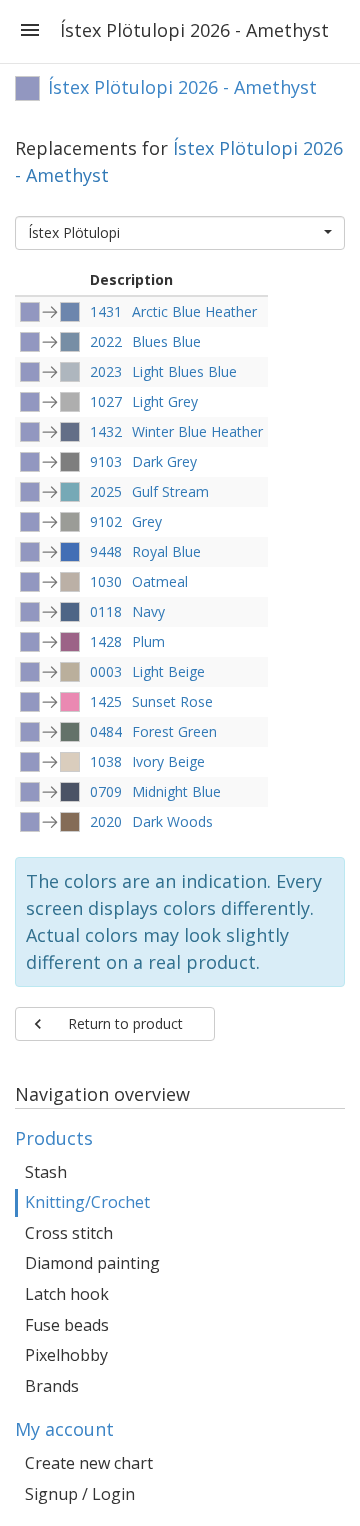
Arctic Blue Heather (194, 311)
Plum (148, 641)
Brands (52, 1386)
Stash (46, 1172)
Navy (148, 611)
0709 (106, 791)
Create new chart (89, 1463)
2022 (106, 341)
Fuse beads (67, 1325)
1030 (106, 581)
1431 (106, 311)
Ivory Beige (168, 761)
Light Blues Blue (184, 371)
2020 (106, 821)
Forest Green (174, 731)
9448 (106, 551)
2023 (106, 371)
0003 (106, 671)
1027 (106, 401)
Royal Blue (166, 551)
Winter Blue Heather (197, 431)
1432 (106, 431)
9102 (106, 521)
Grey (147, 521)
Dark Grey (164, 461)
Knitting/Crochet (87, 1202)
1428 (106, 641)
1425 (106, 701)
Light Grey (165, 401)
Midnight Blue (176, 791)
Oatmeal (160, 581)
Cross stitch (69, 1233)
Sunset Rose (172, 701)
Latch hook (67, 1294)
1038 (106, 761)
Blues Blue (166, 341)
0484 (106, 731)
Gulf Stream (170, 491)
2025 (106, 491)
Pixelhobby (66, 1355)
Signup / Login (80, 1494)
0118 (106, 611)
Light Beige (168, 671)
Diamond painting (92, 1263)
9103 (106, 461)
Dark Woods (172, 821)
